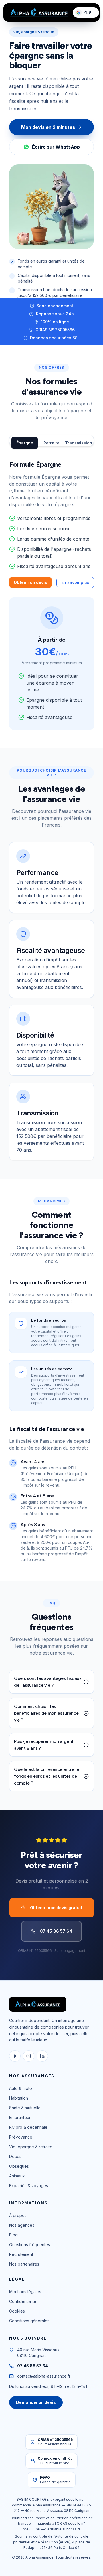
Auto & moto (21, 2088)
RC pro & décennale (28, 2127)
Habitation (19, 2098)
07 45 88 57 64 (56, 1931)
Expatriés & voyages (29, 2186)
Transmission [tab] (78, 443)
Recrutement (21, 2254)
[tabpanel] (51, 595)
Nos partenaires (24, 2264)
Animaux (17, 2176)
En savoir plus (75, 582)
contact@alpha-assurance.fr (44, 2376)
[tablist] (51, 440)
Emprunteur (20, 2117)
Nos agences (22, 2225)
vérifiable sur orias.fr (63, 2529)
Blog (13, 2235)
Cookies (17, 2311)
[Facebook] (15, 2056)
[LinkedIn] (42, 2056)
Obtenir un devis (30, 582)
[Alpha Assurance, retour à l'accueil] (39, 13)
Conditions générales (29, 2321)
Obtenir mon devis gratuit (56, 1908)
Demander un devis (36, 2402)
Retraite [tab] (51, 443)
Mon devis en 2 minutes (48, 127)
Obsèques (19, 2166)
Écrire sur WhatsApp (56, 147)
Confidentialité (23, 2301)
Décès (15, 2156)
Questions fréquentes (30, 2245)
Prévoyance (21, 2137)
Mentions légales (25, 2292)
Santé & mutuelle (25, 2108)
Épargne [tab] (25, 443)
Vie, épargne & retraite (31, 2147)
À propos (18, 2215)
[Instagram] (29, 2056)
